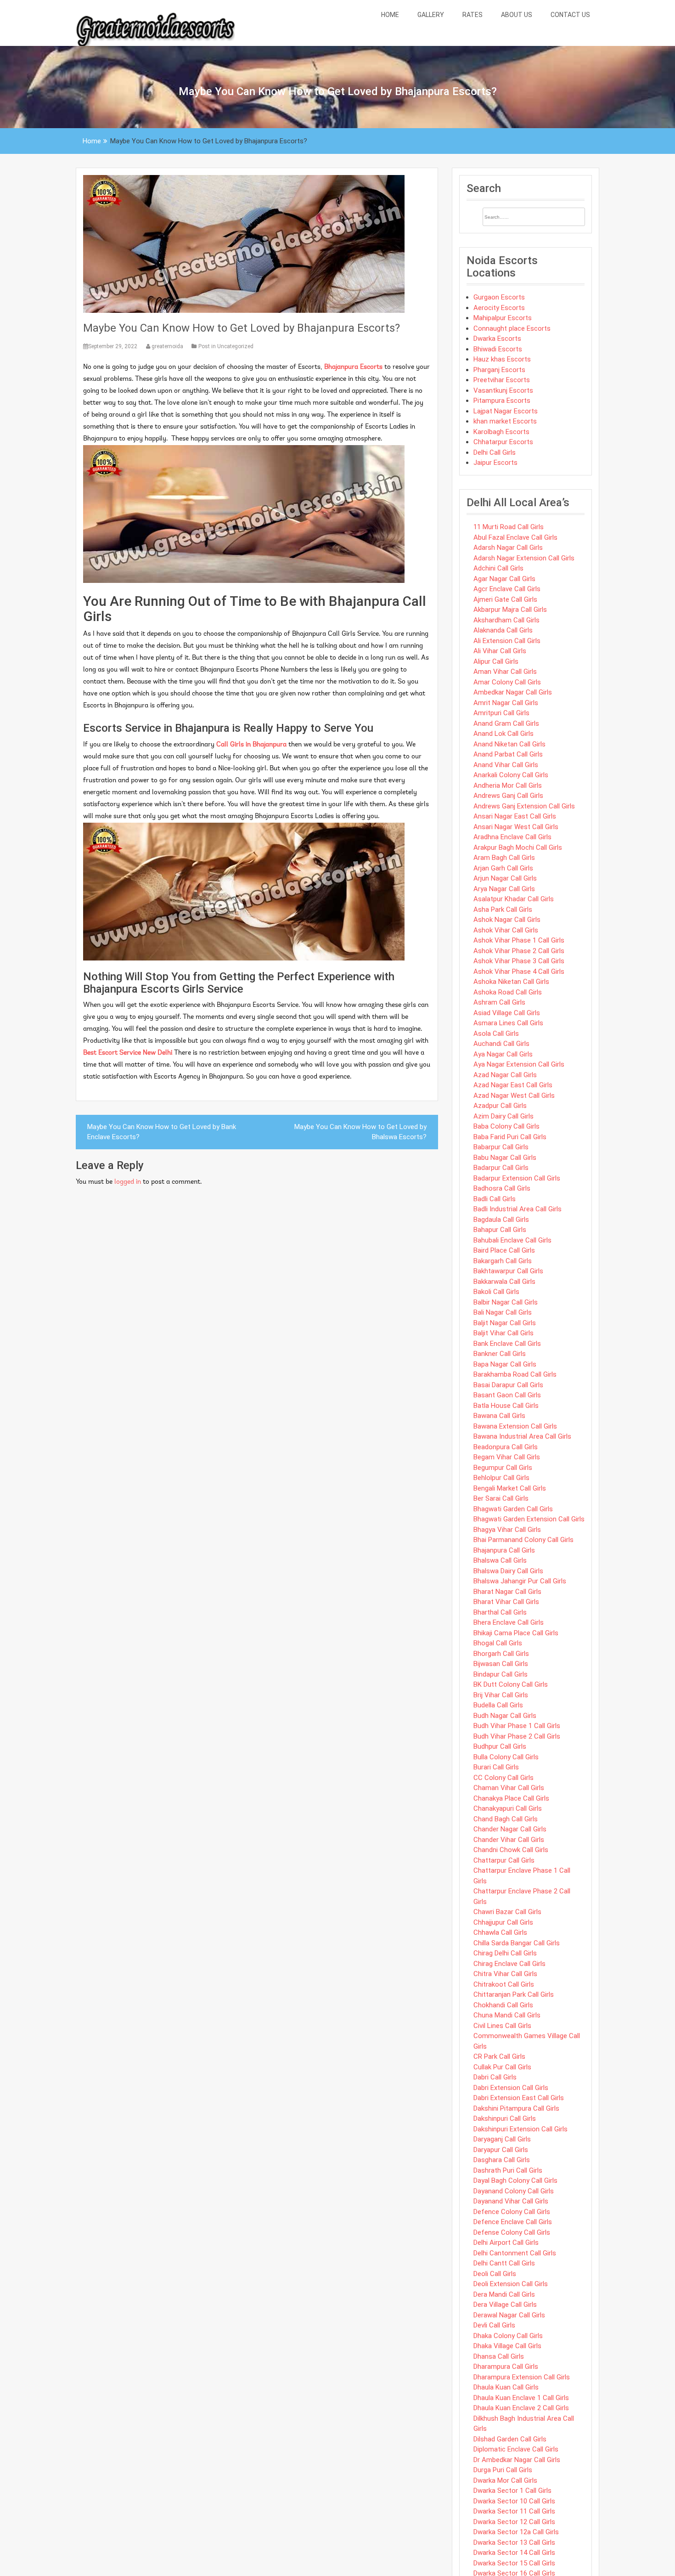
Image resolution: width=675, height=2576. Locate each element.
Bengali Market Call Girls (510, 1488)
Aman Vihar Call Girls (505, 672)
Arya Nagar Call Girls (504, 889)
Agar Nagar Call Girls (504, 579)
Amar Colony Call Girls (507, 682)
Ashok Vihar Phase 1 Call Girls (519, 940)
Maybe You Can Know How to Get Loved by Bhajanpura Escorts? (242, 328)
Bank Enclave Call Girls (507, 1344)
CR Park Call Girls (499, 2056)
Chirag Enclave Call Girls (509, 1964)
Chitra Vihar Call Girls (505, 1974)
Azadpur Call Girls (500, 1106)
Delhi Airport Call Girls (506, 2243)
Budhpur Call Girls (500, 1746)
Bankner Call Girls (500, 1354)
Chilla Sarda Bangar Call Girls (517, 1943)
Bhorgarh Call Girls (501, 1654)
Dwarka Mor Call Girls (505, 2480)
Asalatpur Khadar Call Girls (514, 899)
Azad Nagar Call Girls (505, 1075)
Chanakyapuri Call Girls (508, 1808)
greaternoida (167, 346)
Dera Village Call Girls (505, 2305)
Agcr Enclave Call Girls (507, 589)
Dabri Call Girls (495, 2077)
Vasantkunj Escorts (503, 390)
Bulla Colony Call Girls (506, 1757)
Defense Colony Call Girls (512, 2232)
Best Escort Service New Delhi (128, 1053)
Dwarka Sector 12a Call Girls (516, 2532)
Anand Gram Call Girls (506, 723)
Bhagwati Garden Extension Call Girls (529, 1519)
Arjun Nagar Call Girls (505, 878)
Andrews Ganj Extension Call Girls (524, 806)
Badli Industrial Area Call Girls (517, 1209)
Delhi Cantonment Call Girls (515, 2253)
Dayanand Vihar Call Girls (511, 2201)
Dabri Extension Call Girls (511, 2088)
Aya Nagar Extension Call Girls (519, 1064)
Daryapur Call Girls (501, 2150)
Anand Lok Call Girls (503, 734)
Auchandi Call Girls (501, 1044)
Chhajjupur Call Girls (503, 1922)
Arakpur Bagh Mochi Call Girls (518, 847)
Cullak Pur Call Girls (502, 2067)
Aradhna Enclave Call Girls (512, 837)
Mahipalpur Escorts (503, 318)
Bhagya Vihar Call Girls (507, 1530)
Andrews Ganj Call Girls (508, 796)
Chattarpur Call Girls (504, 1860)
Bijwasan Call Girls (501, 1664)
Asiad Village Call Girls (507, 1013)
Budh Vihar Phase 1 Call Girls (517, 1726)
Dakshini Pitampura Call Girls (516, 2108)
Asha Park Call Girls (503, 910)
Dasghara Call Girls (502, 2160)
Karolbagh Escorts (501, 432)
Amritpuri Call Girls (501, 713)
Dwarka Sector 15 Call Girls (514, 2563)
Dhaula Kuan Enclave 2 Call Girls (521, 2408)
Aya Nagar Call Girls (503, 1054)
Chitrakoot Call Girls (504, 1984)
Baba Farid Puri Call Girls (510, 1137)
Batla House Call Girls (506, 1406)
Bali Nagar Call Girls (503, 1312)
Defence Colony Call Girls (512, 2212)
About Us (517, 15)
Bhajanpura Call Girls (504, 1550)
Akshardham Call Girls (506, 620)
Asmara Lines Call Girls (508, 1023)
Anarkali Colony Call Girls (511, 775)
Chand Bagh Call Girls (506, 1819)
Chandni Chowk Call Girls (511, 1850)
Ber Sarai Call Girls (501, 1498)
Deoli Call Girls (495, 2274)
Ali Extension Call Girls (507, 641)
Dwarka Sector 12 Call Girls (514, 2522)
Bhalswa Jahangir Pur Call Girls (520, 1581)
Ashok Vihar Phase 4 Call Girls (519, 972)
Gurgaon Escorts (499, 297)
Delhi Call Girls (495, 452)
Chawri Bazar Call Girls (507, 1912)
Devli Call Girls (494, 2325)
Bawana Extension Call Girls (515, 1426)
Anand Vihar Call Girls (506, 765)
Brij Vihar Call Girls (501, 1695)
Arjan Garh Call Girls (503, 868)
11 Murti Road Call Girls (509, 527)
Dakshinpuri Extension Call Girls (520, 2129)
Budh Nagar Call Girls (505, 1716)
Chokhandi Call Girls (503, 2005)
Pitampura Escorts (502, 401)
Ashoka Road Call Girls (508, 992)
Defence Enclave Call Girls (513, 2222)
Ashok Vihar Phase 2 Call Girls (519, 951)
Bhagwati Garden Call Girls (513, 1509)
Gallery (431, 15)
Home (390, 15)
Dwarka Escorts (497, 339)
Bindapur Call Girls (501, 1674)
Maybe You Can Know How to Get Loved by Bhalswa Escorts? (360, 1132)
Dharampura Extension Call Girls (522, 2377)
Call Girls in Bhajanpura (251, 745)
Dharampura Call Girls (506, 2367)
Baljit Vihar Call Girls (503, 1333)
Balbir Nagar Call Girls (506, 1302)
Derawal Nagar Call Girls (509, 2315)
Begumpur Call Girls (503, 1468)
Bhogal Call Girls (498, 1643)
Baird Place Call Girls (504, 1250)
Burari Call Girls (496, 1767)
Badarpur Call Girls (501, 1168)
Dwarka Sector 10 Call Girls (514, 2501)
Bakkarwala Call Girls (504, 1282)
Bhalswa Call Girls (500, 1560)
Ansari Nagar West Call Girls (516, 827)
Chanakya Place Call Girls (511, 1798)
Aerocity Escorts (499, 308)
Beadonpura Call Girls (506, 1447)
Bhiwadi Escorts (498, 349)
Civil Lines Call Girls (502, 2026)
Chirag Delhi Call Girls (505, 1953)
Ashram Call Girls (499, 1002)
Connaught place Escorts (512, 328)
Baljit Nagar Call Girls (505, 1323)
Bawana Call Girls (499, 1416)
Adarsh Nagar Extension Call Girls (524, 558)
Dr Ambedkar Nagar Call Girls (517, 2460)
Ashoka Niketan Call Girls (511, 982)
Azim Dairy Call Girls (503, 1116)
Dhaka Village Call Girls (507, 2346)
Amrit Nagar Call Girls (506, 703)
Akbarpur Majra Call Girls (510, 610)
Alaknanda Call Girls (503, 630)
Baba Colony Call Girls (506, 1126)
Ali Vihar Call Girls (500, 651)
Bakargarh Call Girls (503, 1261)
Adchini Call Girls (498, 568)
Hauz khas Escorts (502, 359)
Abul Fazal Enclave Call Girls (515, 537)
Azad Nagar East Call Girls (513, 1085)
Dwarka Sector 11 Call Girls (514, 2511)
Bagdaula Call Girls (501, 1220)
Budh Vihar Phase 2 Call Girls (517, 1736)
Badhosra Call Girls (502, 1188)
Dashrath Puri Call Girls (508, 2170)
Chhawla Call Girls (500, 1932)
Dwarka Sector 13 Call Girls (514, 2542)
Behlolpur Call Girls (501, 1478)
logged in (128, 1182)
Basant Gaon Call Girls (507, 1395)
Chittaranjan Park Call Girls (514, 1994)
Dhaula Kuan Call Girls (506, 2387)
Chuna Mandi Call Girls (507, 2015)
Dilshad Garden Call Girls (510, 2439)
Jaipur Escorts (495, 463)
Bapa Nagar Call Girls (505, 1364)
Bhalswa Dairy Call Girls (508, 1571)
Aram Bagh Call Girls (504, 858)
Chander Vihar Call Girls (509, 1840)
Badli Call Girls (495, 1199)
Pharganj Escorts (499, 370)
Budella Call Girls (498, 1705)
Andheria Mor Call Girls (508, 785)
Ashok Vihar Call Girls (506, 930)
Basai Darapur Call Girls (508, 1385)
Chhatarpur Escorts (503, 442)
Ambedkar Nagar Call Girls (513, 692)
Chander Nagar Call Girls (510, 1829)
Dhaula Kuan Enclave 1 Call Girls (521, 2398)
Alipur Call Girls (496, 661)
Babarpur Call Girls (501, 1147)
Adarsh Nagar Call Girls (508, 548)
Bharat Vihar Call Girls (506, 1602)
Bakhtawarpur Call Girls (508, 1271)
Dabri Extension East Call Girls (519, 2098)
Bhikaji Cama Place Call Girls (516, 1633)
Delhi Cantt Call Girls (504, 2263)
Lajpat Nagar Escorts (506, 411)
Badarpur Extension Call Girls (517, 1178)
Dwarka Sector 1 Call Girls (512, 2491)
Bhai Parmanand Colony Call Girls (523, 1540)
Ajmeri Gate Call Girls (505, 599)
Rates (472, 15)
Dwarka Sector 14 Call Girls (514, 2553)
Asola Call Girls (496, 1034)
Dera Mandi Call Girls (504, 2294)
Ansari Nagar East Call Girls (515, 816)
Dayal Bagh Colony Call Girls (515, 2181)
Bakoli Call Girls (496, 1292)
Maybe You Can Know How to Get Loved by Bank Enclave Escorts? (162, 1132)
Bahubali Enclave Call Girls (512, 1240)
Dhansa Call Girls (499, 2356)
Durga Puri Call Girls (503, 2470)
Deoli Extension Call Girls (511, 2284)
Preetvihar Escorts (502, 380)
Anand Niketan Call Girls (509, 744)
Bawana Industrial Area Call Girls (522, 1436)
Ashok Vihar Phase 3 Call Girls (519, 961)
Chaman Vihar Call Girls (509, 1788)
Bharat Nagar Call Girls (507, 1592)
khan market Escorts (505, 421)
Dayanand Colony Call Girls (514, 2191)
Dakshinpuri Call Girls (505, 2118)
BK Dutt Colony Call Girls (511, 1684)
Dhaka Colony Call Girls (508, 2336)
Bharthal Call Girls (500, 1612)
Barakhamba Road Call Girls (515, 1374)
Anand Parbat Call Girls (508, 754)
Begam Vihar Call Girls (507, 1457)
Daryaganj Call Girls (502, 2139)
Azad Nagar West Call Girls (514, 1096)
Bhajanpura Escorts (353, 367)
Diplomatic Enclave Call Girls (516, 2449)
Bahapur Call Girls (500, 1230)
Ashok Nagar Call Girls (507, 920)
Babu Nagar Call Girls (505, 1158)
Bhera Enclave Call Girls (509, 1622)
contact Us (570, 15)
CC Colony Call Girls (503, 1778)
